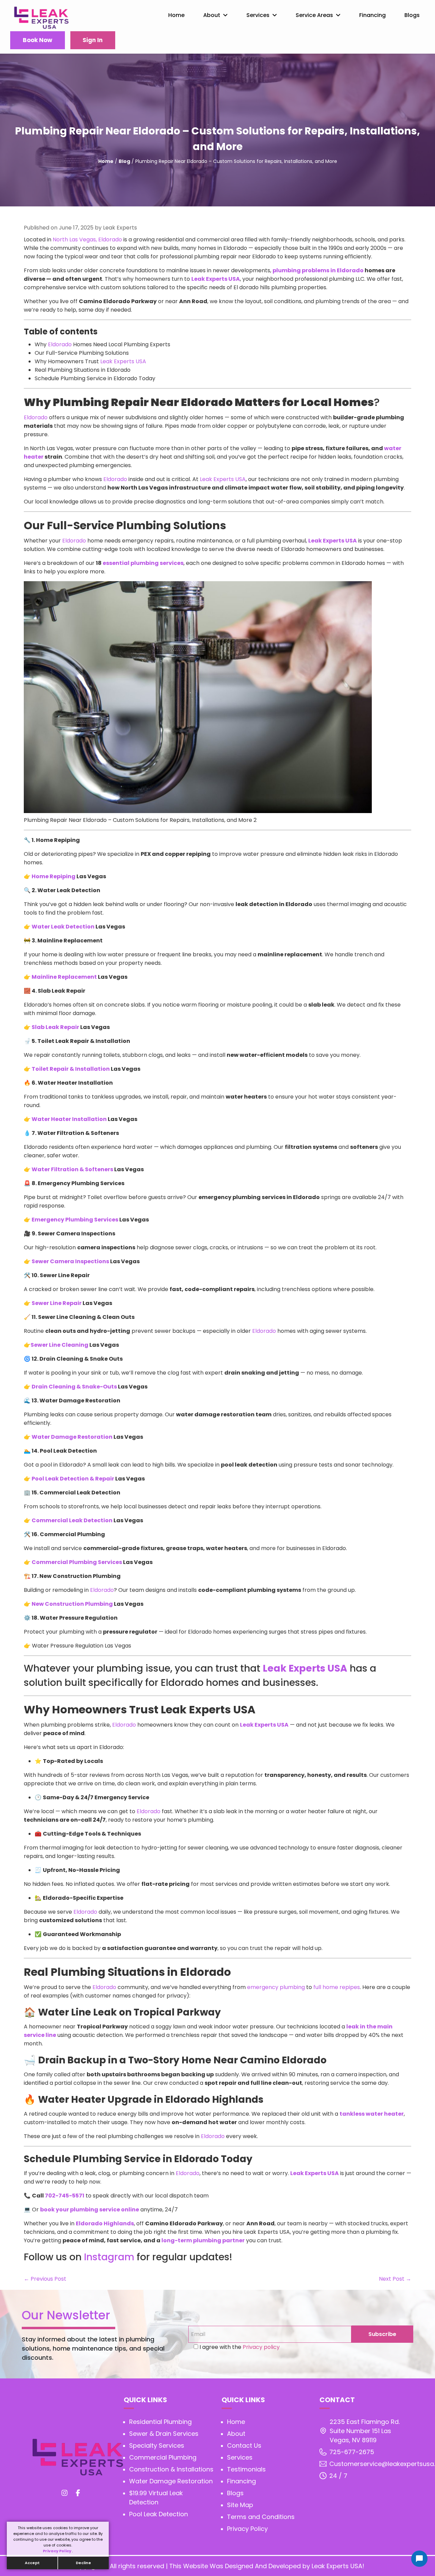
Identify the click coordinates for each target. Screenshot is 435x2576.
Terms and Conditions (261, 2517)
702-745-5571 (65, 2196)
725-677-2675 (352, 2452)
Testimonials (246, 2469)
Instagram (109, 2257)
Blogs (412, 15)
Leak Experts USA (216, 279)
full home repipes (337, 1987)
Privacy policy (260, 2347)
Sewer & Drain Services (164, 2434)
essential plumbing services (143, 563)
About (212, 15)
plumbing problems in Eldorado (318, 270)
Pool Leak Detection (159, 2514)
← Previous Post (45, 2279)
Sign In (93, 40)
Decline (83, 2563)
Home (176, 15)
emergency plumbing (276, 1987)
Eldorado (60, 344)
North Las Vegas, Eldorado (87, 240)
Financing (372, 15)
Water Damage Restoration (171, 2481)
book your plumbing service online (90, 2210)
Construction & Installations (171, 2469)
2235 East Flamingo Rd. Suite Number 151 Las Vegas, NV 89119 (365, 2431)
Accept (32, 2563)
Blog (124, 161)
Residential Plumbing (160, 2422)
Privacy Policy (57, 2551)
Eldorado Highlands (105, 2223)
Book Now (38, 40)
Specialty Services (157, 2445)
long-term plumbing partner (203, 2240)
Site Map (240, 2505)
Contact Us (244, 2445)
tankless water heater (372, 2114)
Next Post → (395, 2279)
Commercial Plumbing (163, 2457)
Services (258, 15)
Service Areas (314, 15)
